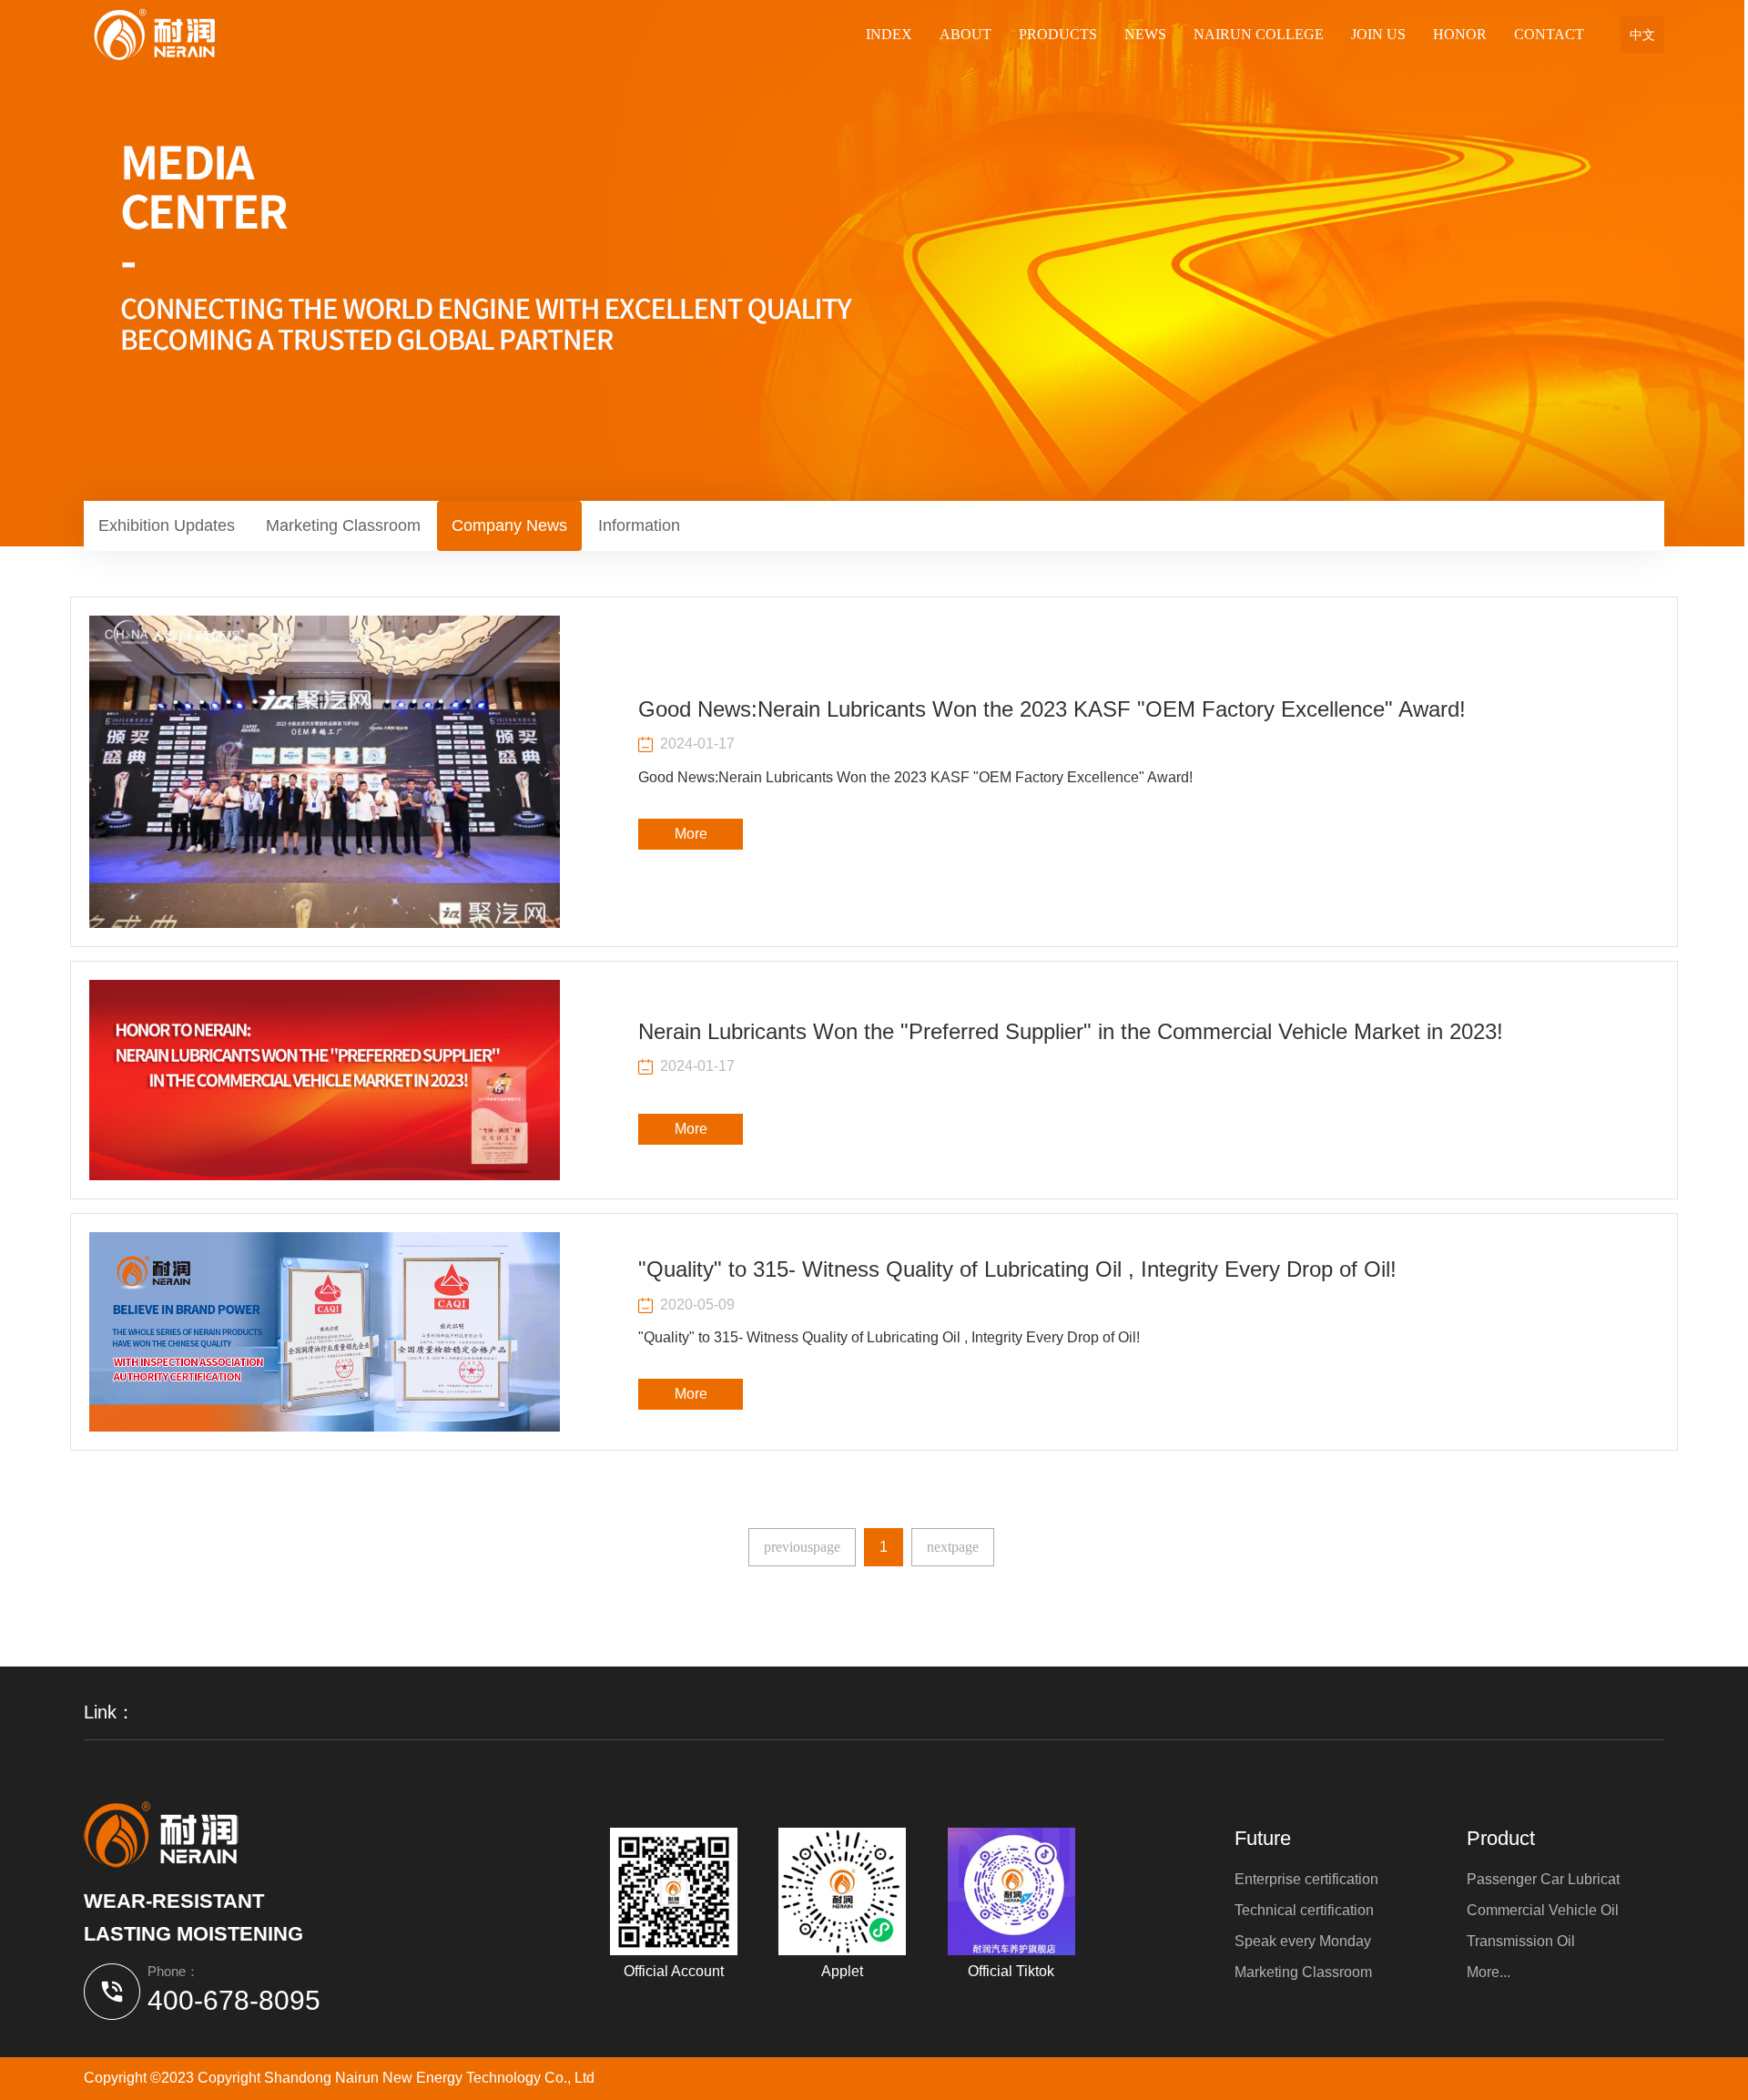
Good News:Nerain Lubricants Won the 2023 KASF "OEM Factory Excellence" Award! (1052, 709)
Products (1058, 34)
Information (639, 525)
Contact (1549, 34)
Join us (1378, 34)
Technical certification (1304, 1910)
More (691, 834)
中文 (1642, 35)
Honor (1460, 34)
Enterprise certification (1306, 1879)
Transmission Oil (1521, 1941)
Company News (509, 525)
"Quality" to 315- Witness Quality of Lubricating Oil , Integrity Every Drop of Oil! (1017, 1269)
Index (889, 34)
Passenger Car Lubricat (1543, 1879)
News (1145, 34)
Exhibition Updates (167, 525)
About (965, 34)
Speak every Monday (1303, 1941)
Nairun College (1259, 34)
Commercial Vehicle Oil (1543, 1910)
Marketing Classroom (343, 525)
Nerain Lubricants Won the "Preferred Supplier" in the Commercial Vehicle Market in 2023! (1071, 1031)
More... (1489, 1972)
